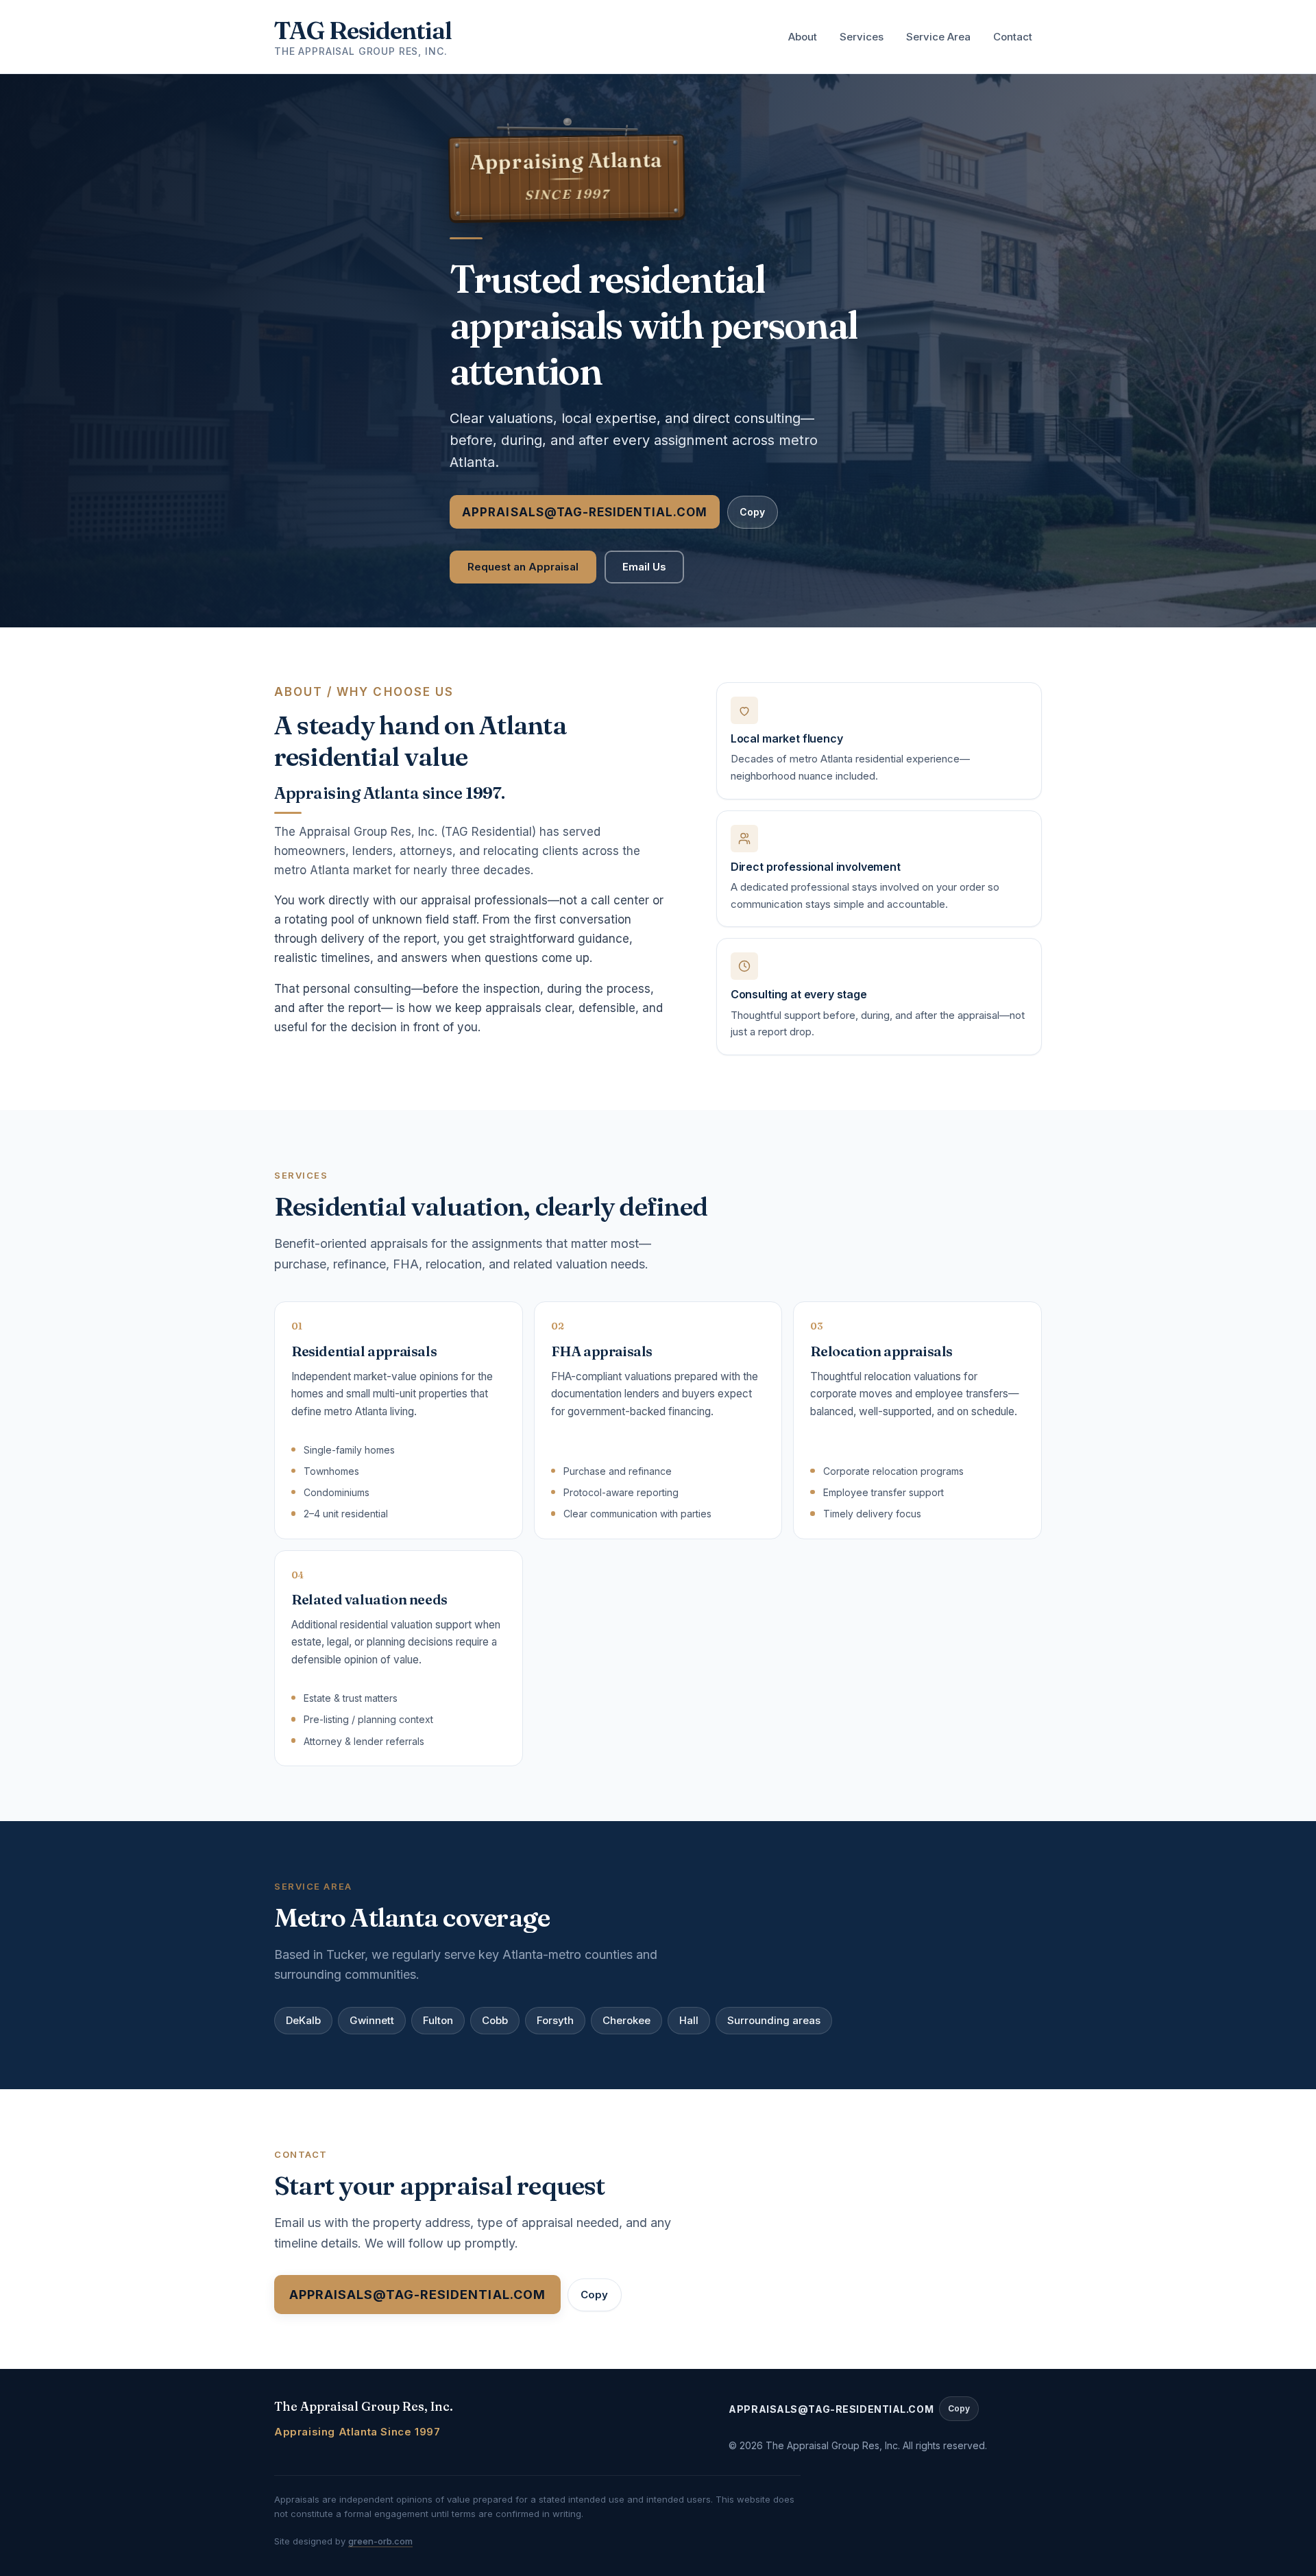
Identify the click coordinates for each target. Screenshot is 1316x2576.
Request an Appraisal (523, 567)
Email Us (644, 567)
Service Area (938, 37)
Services (862, 37)
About (803, 37)
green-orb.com (380, 2541)
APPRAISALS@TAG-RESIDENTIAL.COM (585, 512)
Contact (1013, 37)
